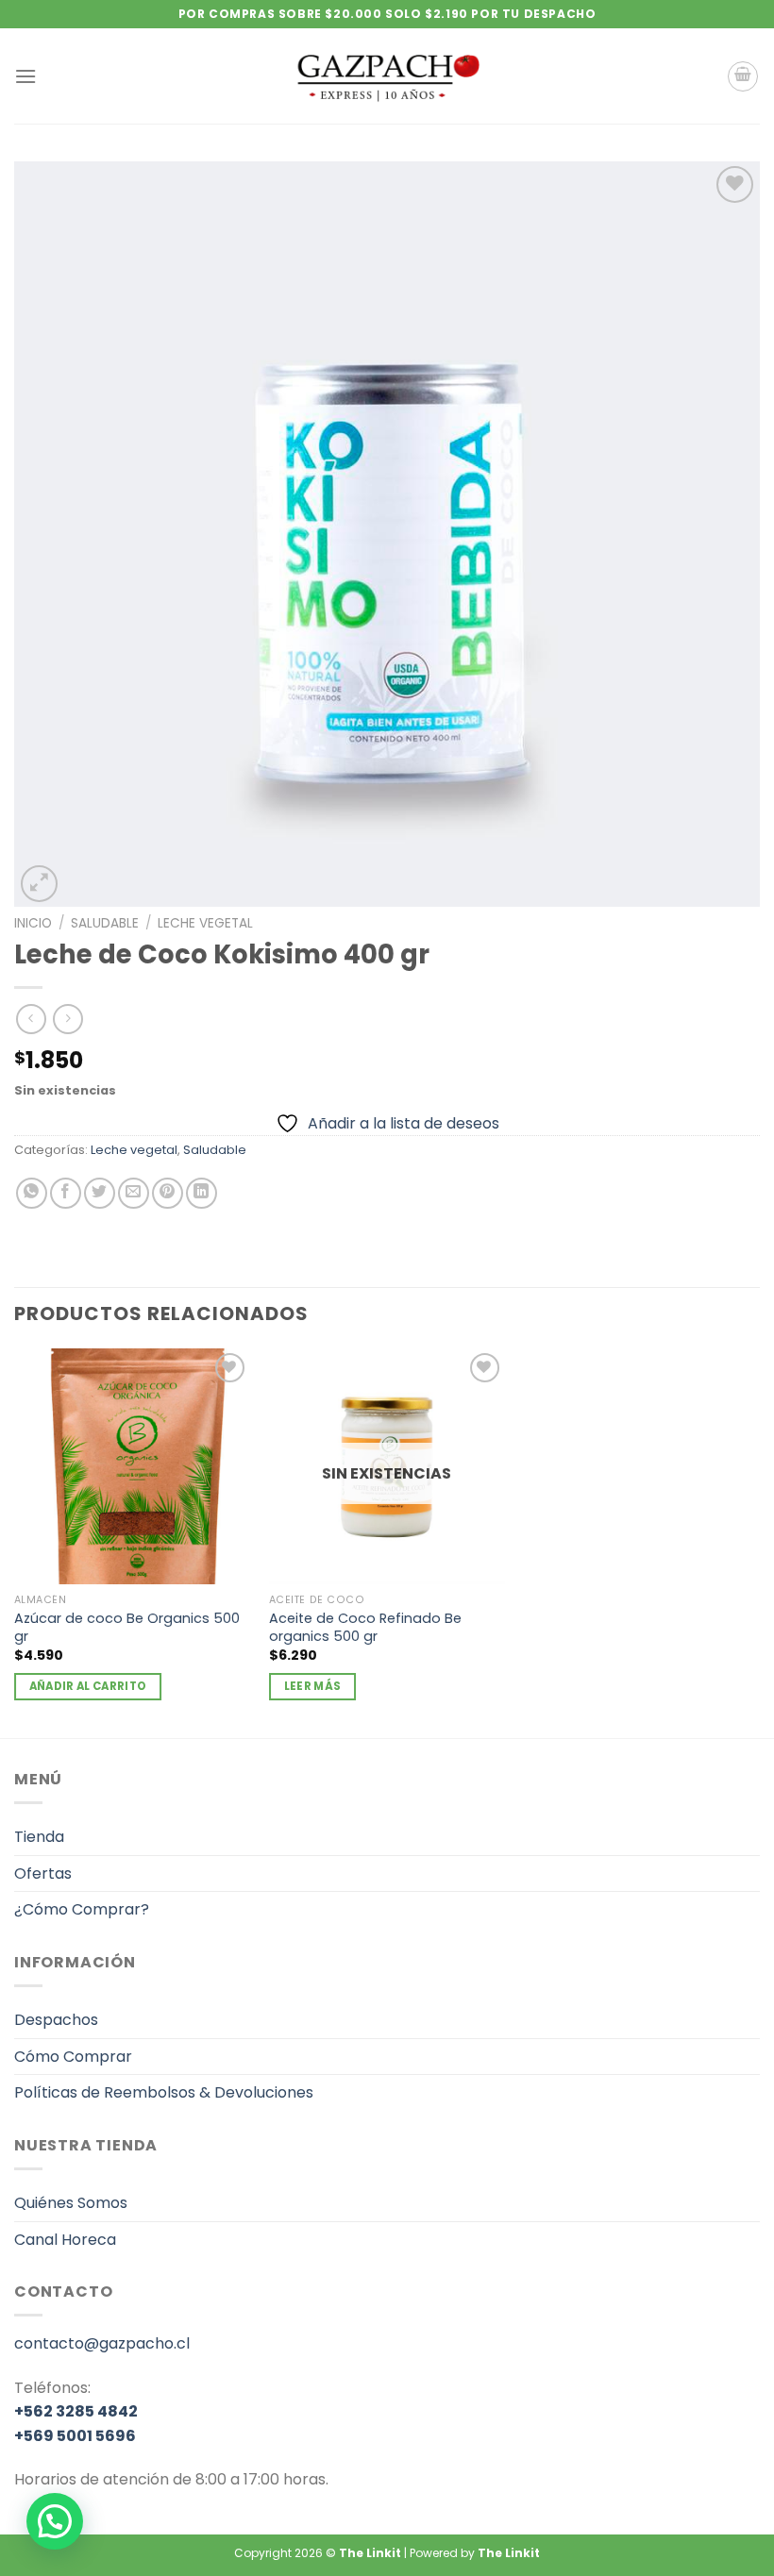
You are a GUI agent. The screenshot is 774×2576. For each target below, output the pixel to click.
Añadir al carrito (88, 1686)
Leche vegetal (205, 923)
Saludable (105, 923)
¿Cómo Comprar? (82, 1909)
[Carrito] (743, 76)
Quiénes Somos (71, 2203)
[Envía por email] (134, 1193)
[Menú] (25, 76)
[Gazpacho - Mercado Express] (387, 76)
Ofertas (43, 1873)
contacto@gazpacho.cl (102, 2343)
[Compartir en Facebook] (66, 1193)
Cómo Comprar (73, 2057)
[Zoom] (39, 884)
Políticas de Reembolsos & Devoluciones (164, 2092)
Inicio (33, 923)
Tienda (39, 1837)
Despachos (56, 2020)
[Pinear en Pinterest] (168, 1193)
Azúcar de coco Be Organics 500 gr (127, 1627)
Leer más (313, 1686)
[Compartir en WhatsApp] (32, 1193)
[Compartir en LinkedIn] (202, 1193)
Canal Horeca (65, 2240)
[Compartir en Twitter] (100, 1193)
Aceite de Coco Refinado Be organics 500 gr (365, 1627)
